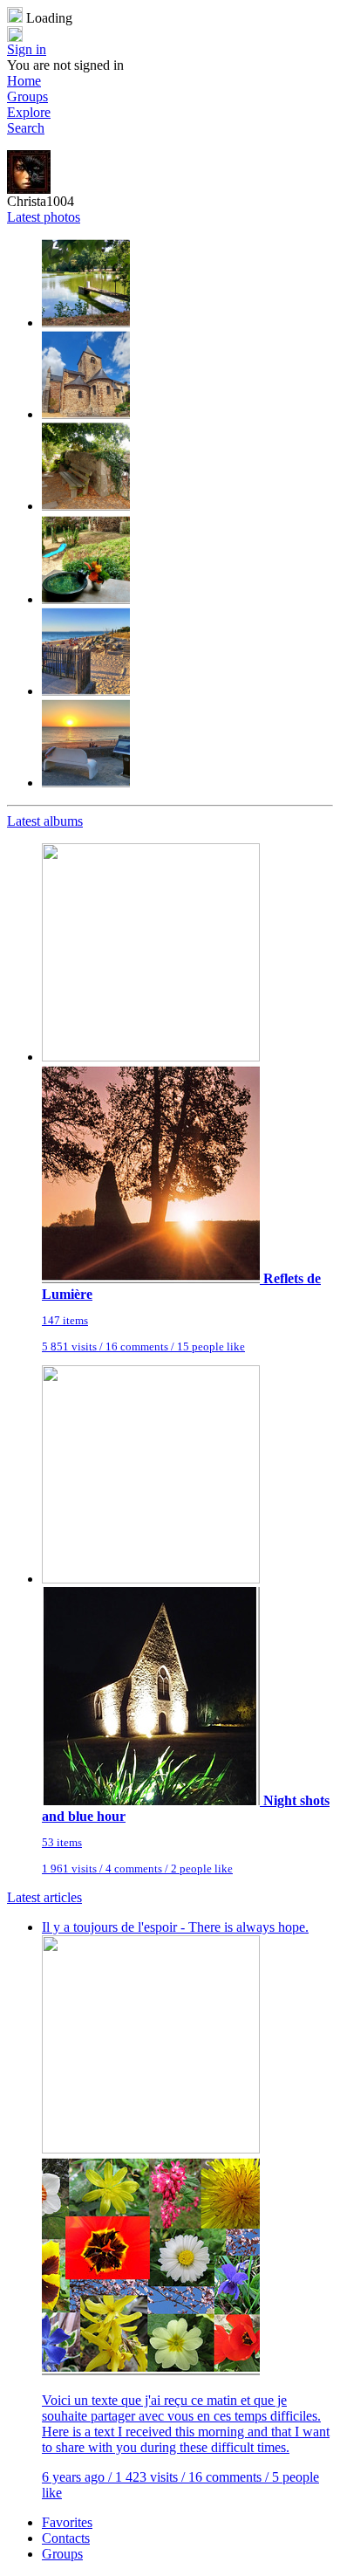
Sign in (27, 49)
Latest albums (45, 821)
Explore (29, 112)
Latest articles (44, 1897)
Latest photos (44, 217)
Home (24, 81)
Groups (27, 96)
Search (26, 128)
